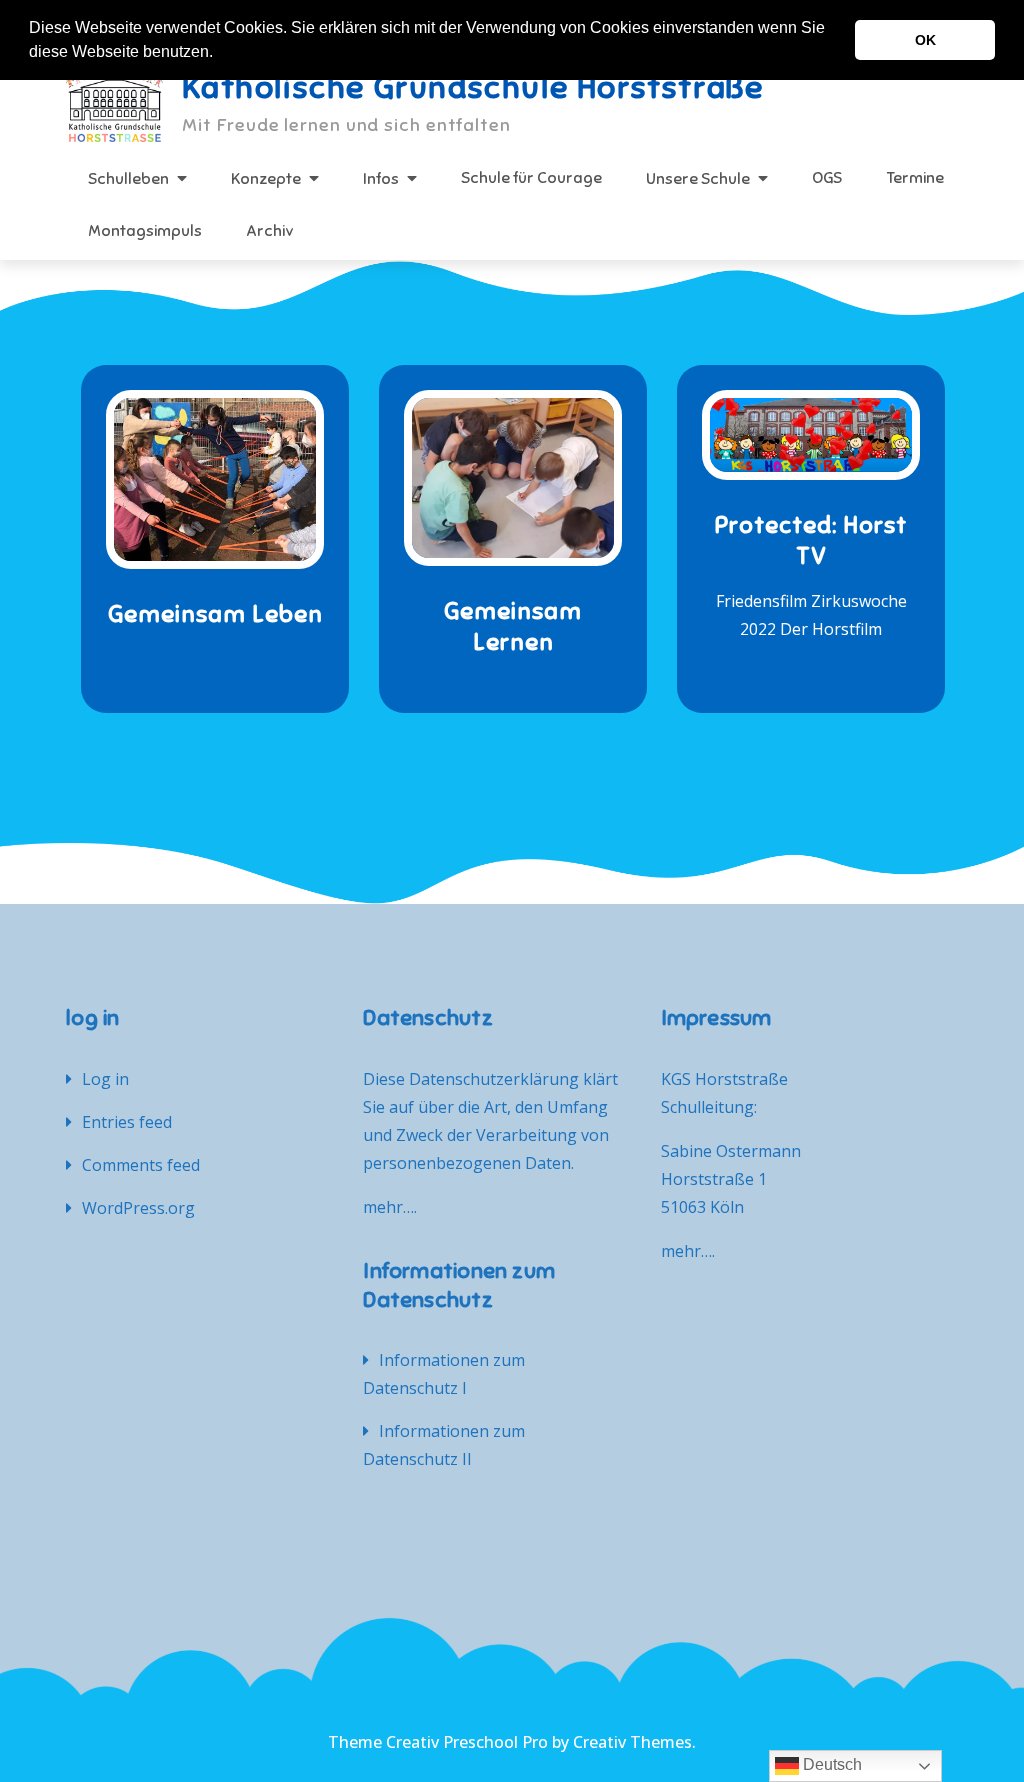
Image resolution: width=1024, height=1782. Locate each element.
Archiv (270, 231)
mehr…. (390, 1207)
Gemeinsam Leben (215, 614)
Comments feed (141, 1165)
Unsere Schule (698, 179)
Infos (381, 179)
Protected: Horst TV (811, 540)
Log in (105, 1079)
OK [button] (925, 40)
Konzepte (266, 179)
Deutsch (830, 1764)
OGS (827, 178)
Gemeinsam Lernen (513, 626)
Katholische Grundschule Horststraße (472, 87)
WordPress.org (138, 1208)
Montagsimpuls (145, 231)
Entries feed (127, 1122)
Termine (915, 178)
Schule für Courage (531, 178)
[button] (220, 54)
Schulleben (128, 179)
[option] (215, 539)
